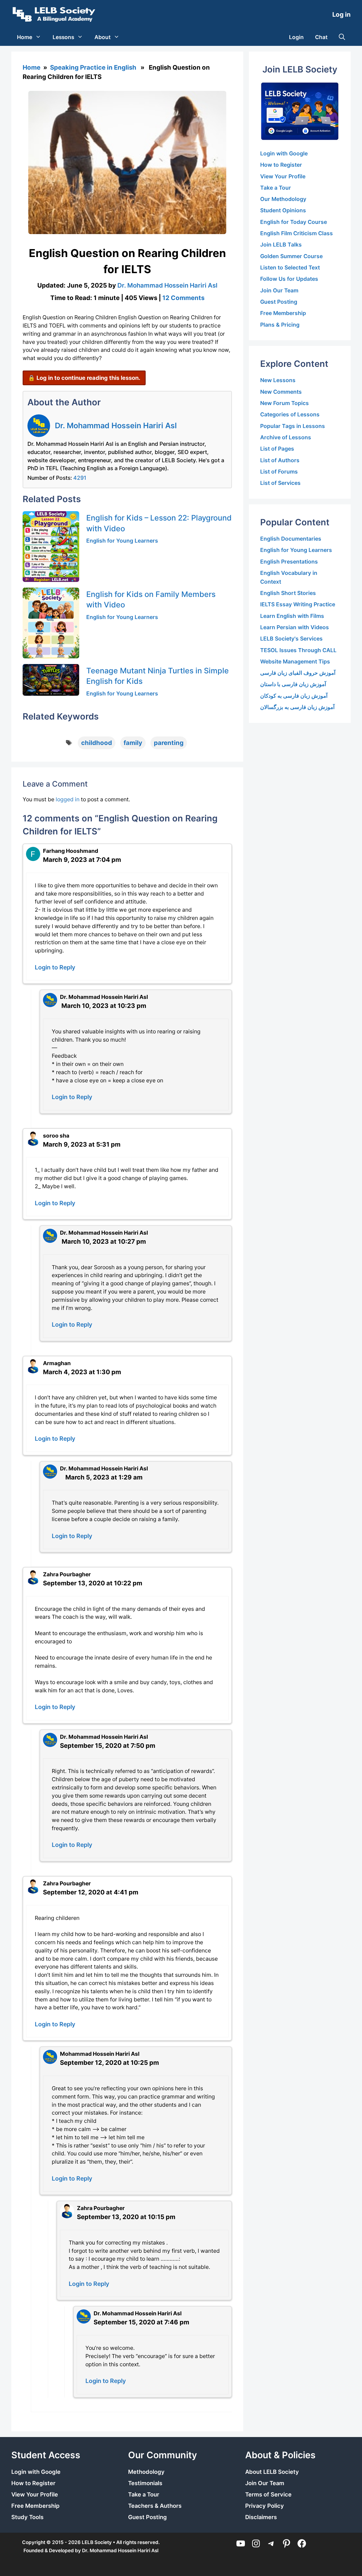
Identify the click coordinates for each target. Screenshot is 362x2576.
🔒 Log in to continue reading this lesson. (84, 378)
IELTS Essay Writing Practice (298, 604)
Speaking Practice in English (93, 67)
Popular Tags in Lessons (293, 426)
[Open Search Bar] (342, 37)
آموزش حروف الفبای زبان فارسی (298, 673)
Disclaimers (261, 2517)
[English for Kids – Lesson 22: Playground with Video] (51, 547)
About (103, 37)
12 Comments (183, 298)
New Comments (281, 392)
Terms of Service (268, 2494)
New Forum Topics (285, 403)
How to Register (281, 165)
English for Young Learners (122, 541)
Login (296, 37)
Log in (341, 14)
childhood (97, 743)
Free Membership (283, 313)
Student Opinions (283, 210)
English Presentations (289, 562)
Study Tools (27, 2517)
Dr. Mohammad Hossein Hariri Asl (116, 425)
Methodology (146, 2472)
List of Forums (279, 472)
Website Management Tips (295, 661)
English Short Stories (288, 593)
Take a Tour (276, 188)
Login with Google (284, 153)
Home (25, 37)
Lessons (63, 37)
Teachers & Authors (155, 2506)
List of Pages (277, 449)
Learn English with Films (292, 616)
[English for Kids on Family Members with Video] (51, 623)
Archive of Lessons (286, 437)
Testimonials (145, 2483)
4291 (80, 478)
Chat (321, 37)
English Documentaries (291, 539)
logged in (68, 799)
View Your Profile (283, 176)
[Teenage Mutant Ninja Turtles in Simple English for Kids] (51, 680)
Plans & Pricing (280, 325)
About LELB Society (272, 2472)
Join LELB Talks (281, 245)
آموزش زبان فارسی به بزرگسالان (297, 707)
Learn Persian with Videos (295, 627)
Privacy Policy (265, 2506)
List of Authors (280, 460)
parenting (169, 743)
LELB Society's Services (291, 639)
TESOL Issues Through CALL (298, 650)
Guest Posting (279, 302)
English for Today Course (294, 222)
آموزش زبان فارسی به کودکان (294, 696)
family (133, 743)
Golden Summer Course (291, 256)
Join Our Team (279, 290)
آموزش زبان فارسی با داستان (293, 684)
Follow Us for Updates (289, 279)
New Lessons (278, 380)
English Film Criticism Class (297, 233)
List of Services (280, 483)
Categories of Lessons (290, 414)
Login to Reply (55, 967)
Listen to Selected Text (290, 267)
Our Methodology (283, 199)
